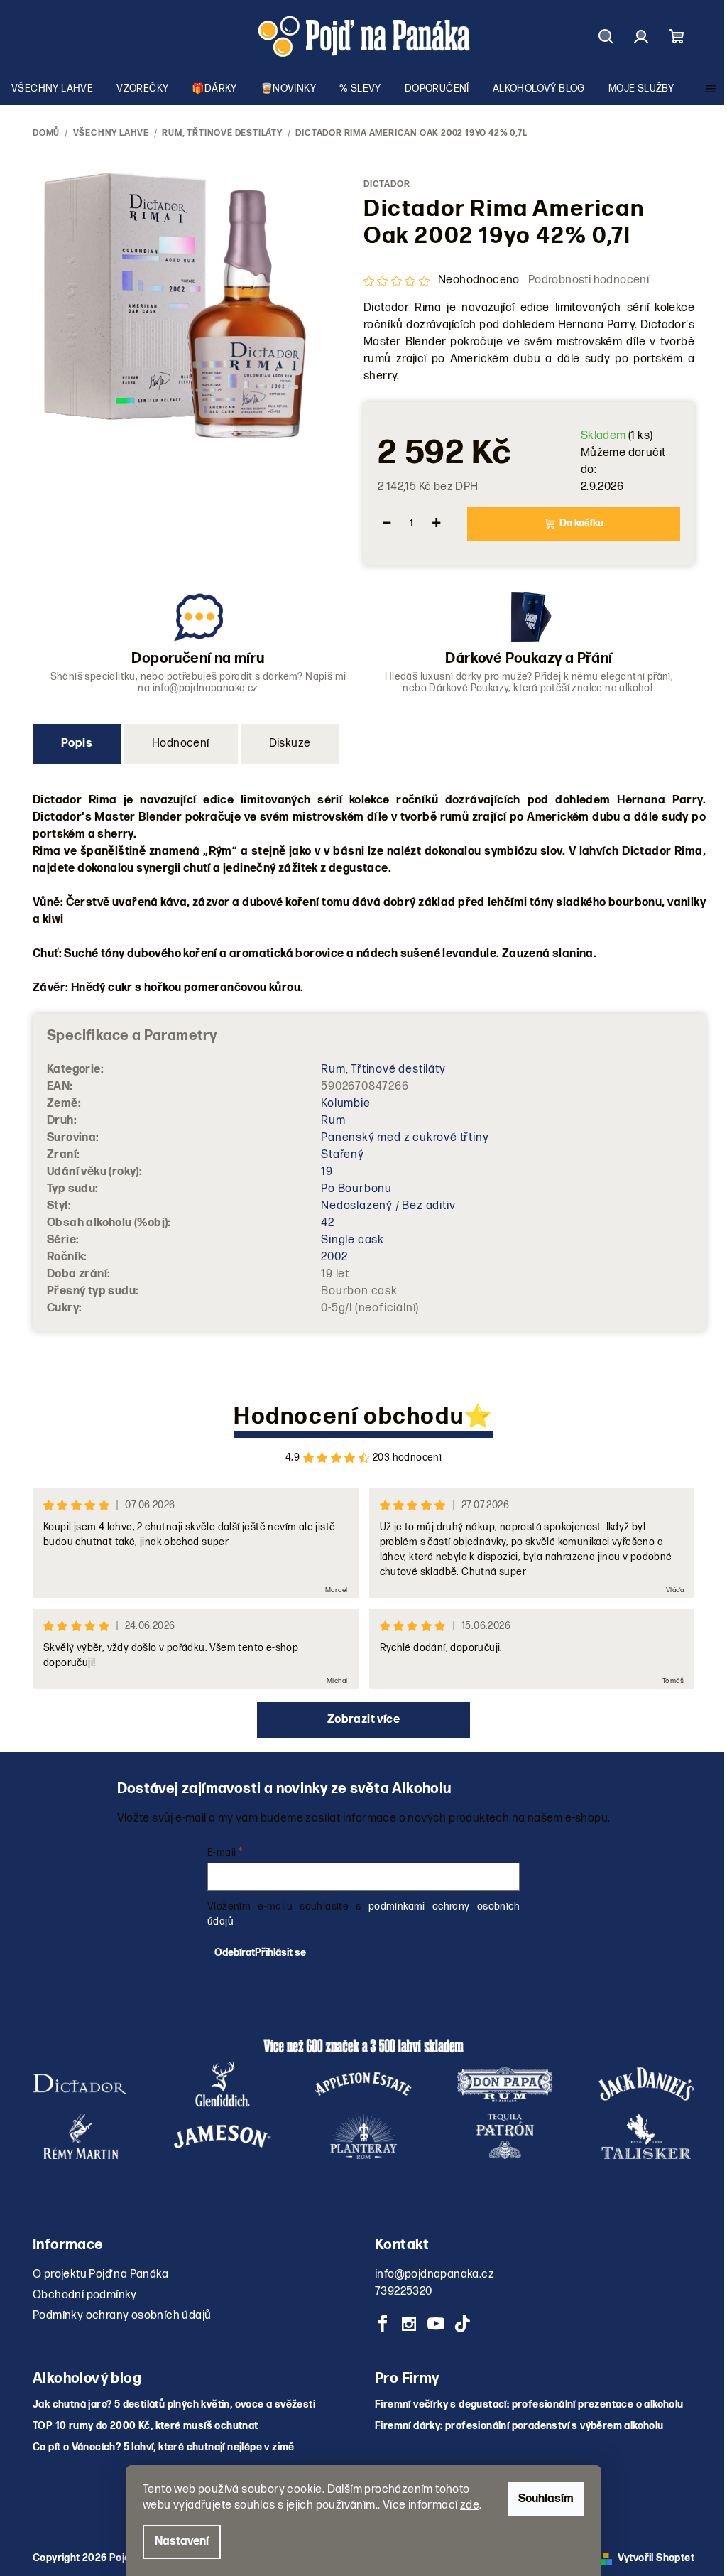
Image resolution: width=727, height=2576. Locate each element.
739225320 (404, 2291)
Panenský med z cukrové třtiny (405, 1138)
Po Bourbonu (356, 1189)
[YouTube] (436, 2324)
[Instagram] (409, 2324)
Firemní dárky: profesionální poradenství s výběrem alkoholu (519, 2426)
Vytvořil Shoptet (656, 2558)
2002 (334, 1257)
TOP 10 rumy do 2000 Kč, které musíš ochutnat (146, 2426)
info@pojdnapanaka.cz (434, 2274)
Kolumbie (345, 1104)
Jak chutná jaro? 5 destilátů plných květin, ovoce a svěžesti (174, 2405)
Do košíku (581, 523)
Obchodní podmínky (85, 2295)
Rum (333, 1121)
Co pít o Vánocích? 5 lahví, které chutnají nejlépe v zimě (164, 2447)
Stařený (343, 1155)
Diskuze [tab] (290, 743)
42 (328, 1223)
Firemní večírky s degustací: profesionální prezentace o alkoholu (529, 2405)
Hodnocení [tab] (181, 743)
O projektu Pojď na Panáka (100, 2274)
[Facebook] (383, 2324)
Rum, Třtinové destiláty (383, 1070)
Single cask (352, 1240)
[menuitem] (52, 89)
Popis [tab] (77, 743)
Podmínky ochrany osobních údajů (122, 2316)
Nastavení (182, 2542)
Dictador (387, 184)
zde (470, 2505)
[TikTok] (462, 2324)
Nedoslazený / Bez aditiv (388, 1206)
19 (327, 1172)
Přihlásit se (280, 1953)
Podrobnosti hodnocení (589, 280)
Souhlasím (546, 2499)
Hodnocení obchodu (349, 1417)
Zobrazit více (363, 1720)
